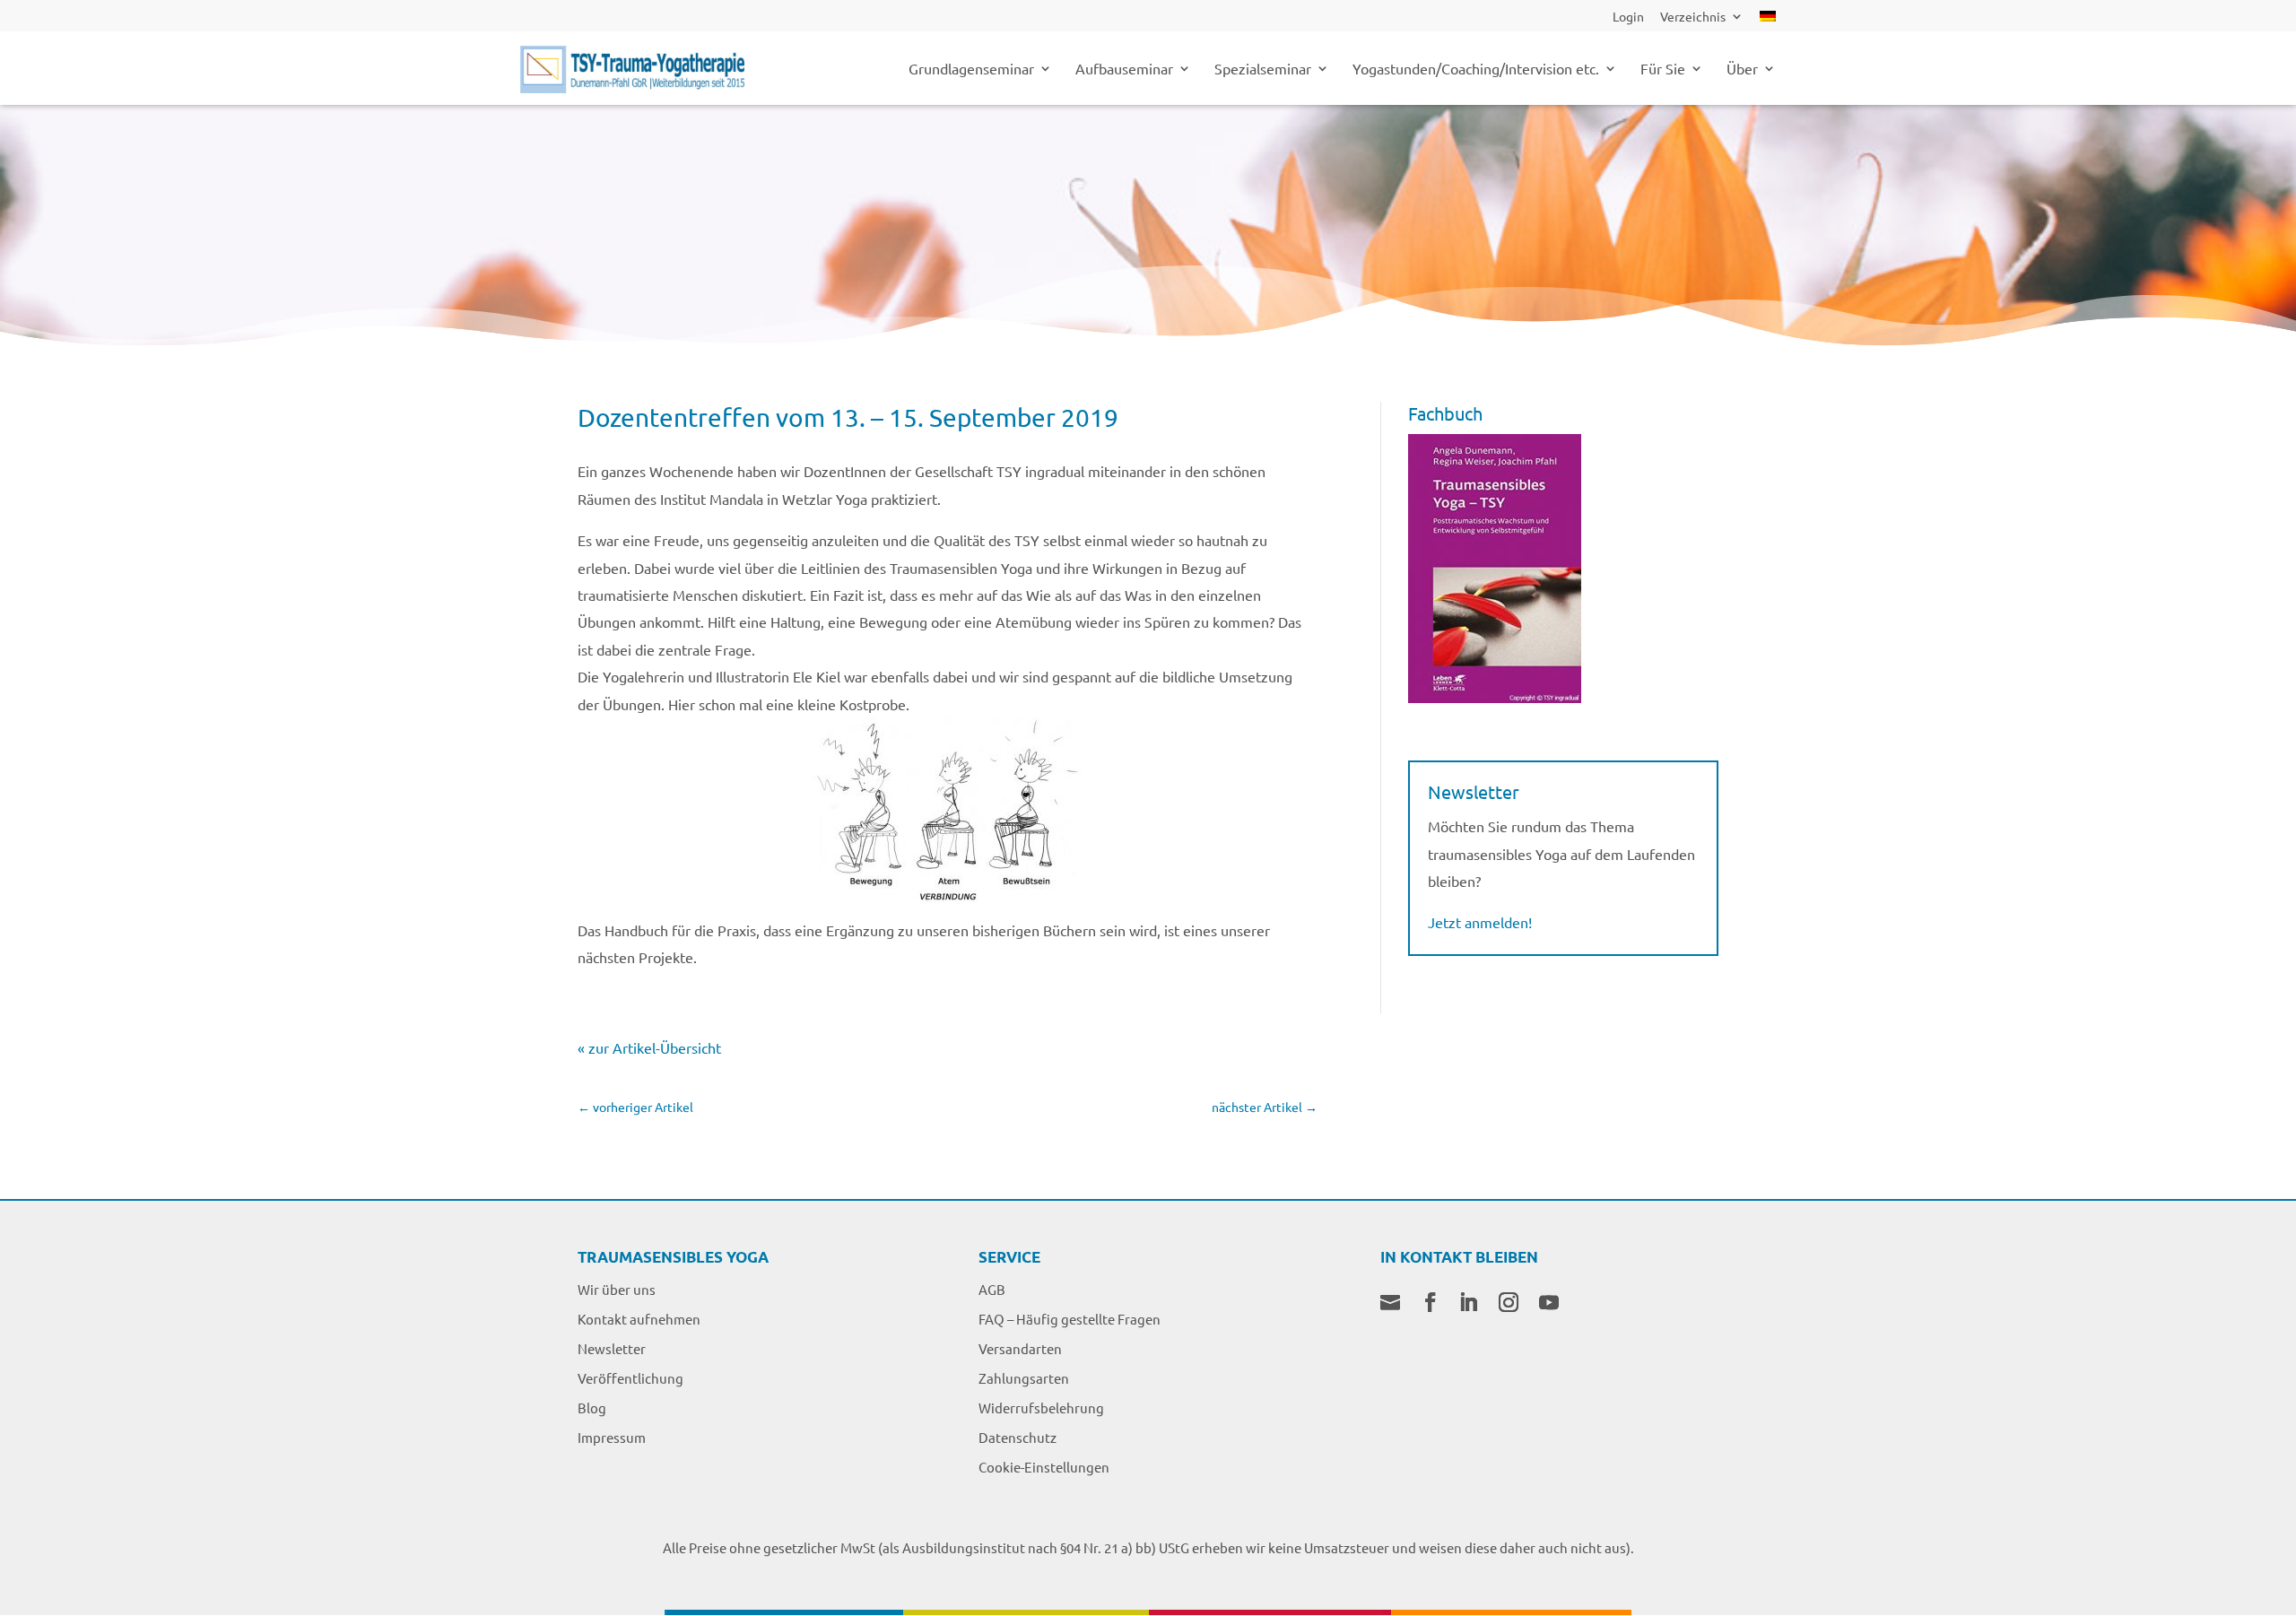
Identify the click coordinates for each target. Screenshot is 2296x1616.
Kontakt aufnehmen (639, 1319)
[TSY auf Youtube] (1549, 1304)
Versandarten (1020, 1348)
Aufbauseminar (1124, 70)
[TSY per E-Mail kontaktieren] (1390, 1304)
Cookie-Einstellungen (1044, 1467)
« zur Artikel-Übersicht (649, 1047)
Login (1628, 17)
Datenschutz (1018, 1437)
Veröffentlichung (631, 1378)
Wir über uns (617, 1289)
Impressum (612, 1437)
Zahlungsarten (1024, 1378)
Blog (592, 1407)
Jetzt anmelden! (1480, 922)
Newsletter (612, 1348)
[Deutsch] (1768, 21)
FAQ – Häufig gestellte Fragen (1070, 1319)
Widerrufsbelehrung (1041, 1407)
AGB (992, 1289)
